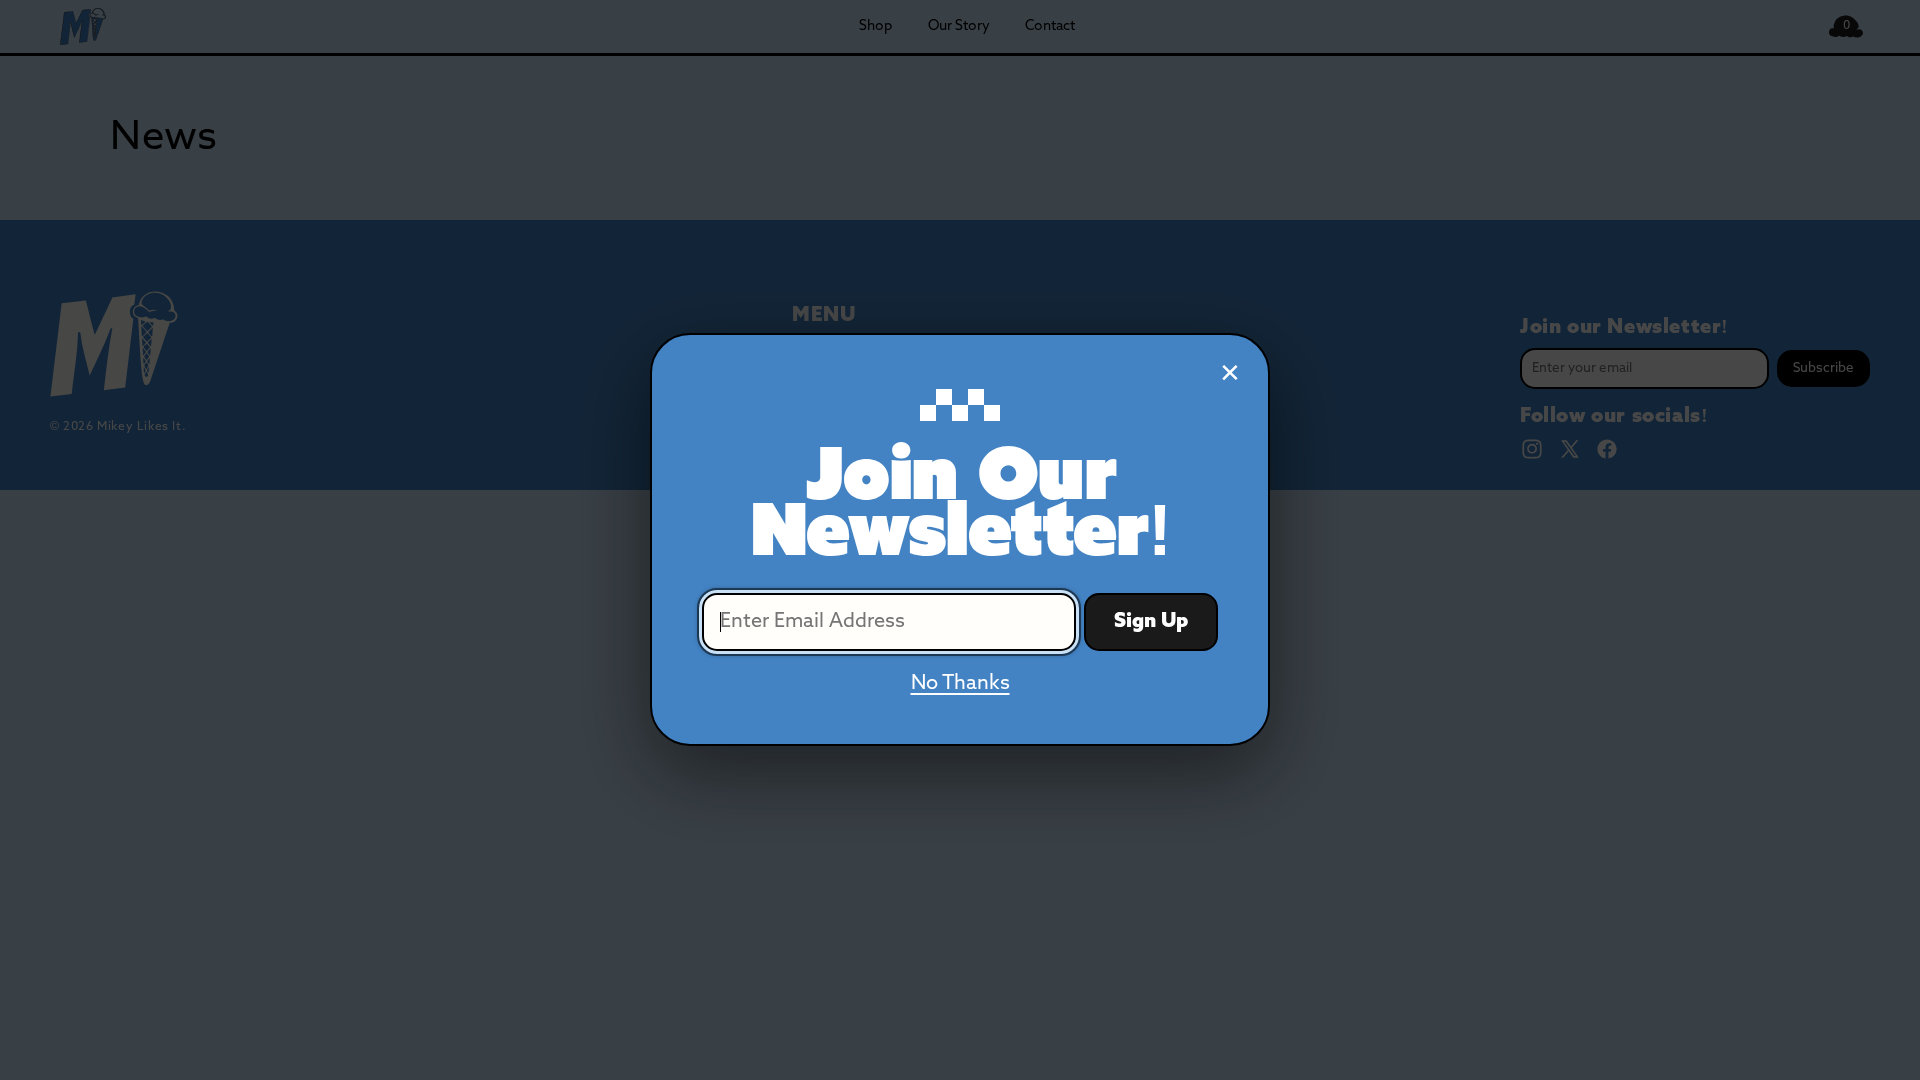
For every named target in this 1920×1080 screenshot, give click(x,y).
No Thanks (960, 685)
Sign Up (1151, 623)
